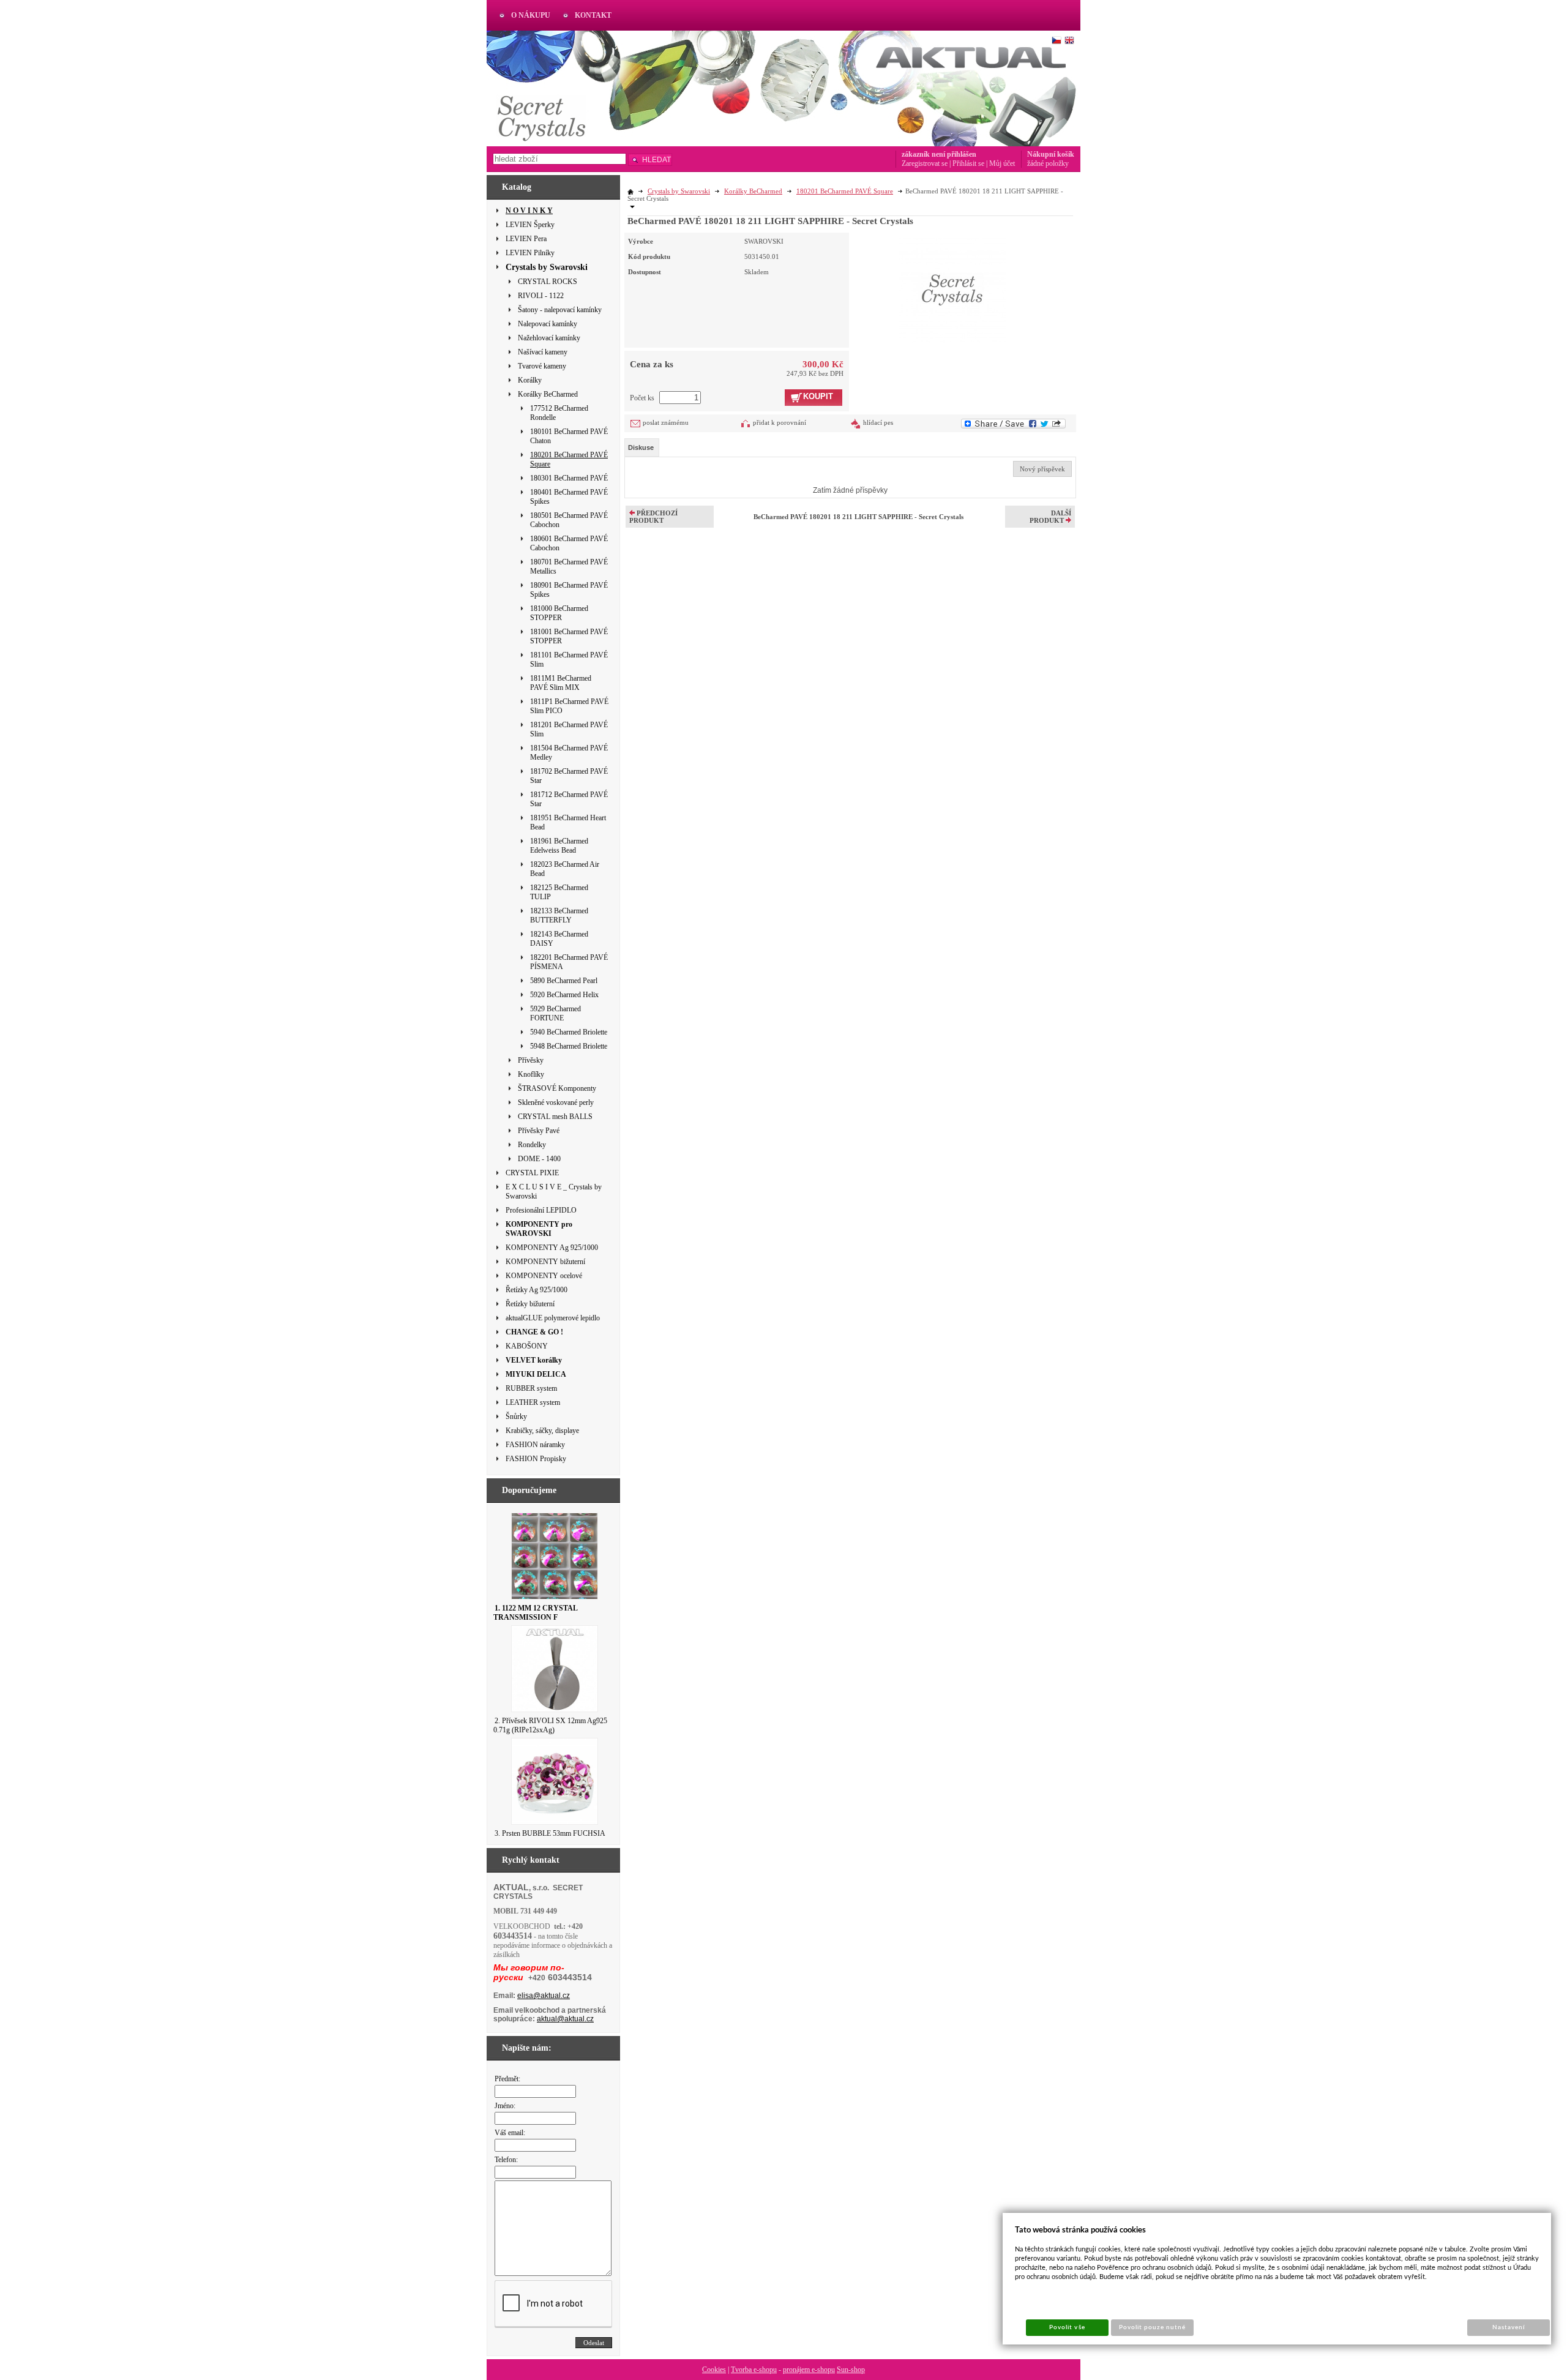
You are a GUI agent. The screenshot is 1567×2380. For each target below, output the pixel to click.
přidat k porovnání (780, 422)
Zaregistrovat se (925, 163)
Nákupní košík (1051, 154)
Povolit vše (1067, 2327)
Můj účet (1002, 163)
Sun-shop (851, 2370)
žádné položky (1048, 163)
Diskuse (641, 447)
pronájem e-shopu (809, 2370)
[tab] (642, 447)
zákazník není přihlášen (939, 154)
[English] (1069, 40)
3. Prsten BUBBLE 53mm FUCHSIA (550, 1833)
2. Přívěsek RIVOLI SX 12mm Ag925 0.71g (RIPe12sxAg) (550, 1725)
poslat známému (666, 422)
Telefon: (506, 2160)
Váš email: (510, 2133)
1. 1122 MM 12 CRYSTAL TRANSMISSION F (535, 1613)
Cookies (714, 2370)
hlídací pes (878, 422)
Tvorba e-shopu (754, 2370)
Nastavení (1509, 2327)
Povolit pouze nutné (1153, 2327)
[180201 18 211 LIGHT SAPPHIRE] (952, 288)
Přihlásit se (968, 163)
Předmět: (507, 2079)
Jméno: (505, 2106)
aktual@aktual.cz (565, 2019)
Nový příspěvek (1042, 469)
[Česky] (1057, 40)
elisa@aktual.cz (544, 1996)
